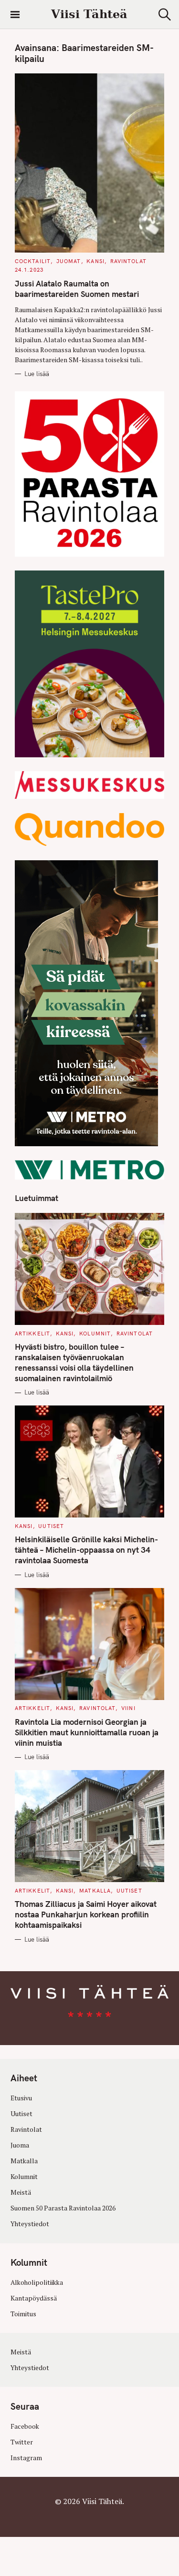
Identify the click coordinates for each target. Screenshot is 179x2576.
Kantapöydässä (34, 2298)
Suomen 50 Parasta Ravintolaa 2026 (63, 2208)
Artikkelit (32, 1334)
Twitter (22, 2442)
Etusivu (21, 2098)
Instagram (26, 2457)
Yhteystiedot (30, 2224)
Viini (128, 1708)
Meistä (21, 2192)
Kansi (95, 261)
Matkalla (95, 1891)
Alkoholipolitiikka (37, 2282)
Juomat (69, 261)
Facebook (25, 2426)
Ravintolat (128, 261)
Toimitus (23, 2313)
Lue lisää (37, 374)
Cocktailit (33, 261)
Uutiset (51, 1526)
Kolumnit (95, 1334)
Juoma (20, 2145)
